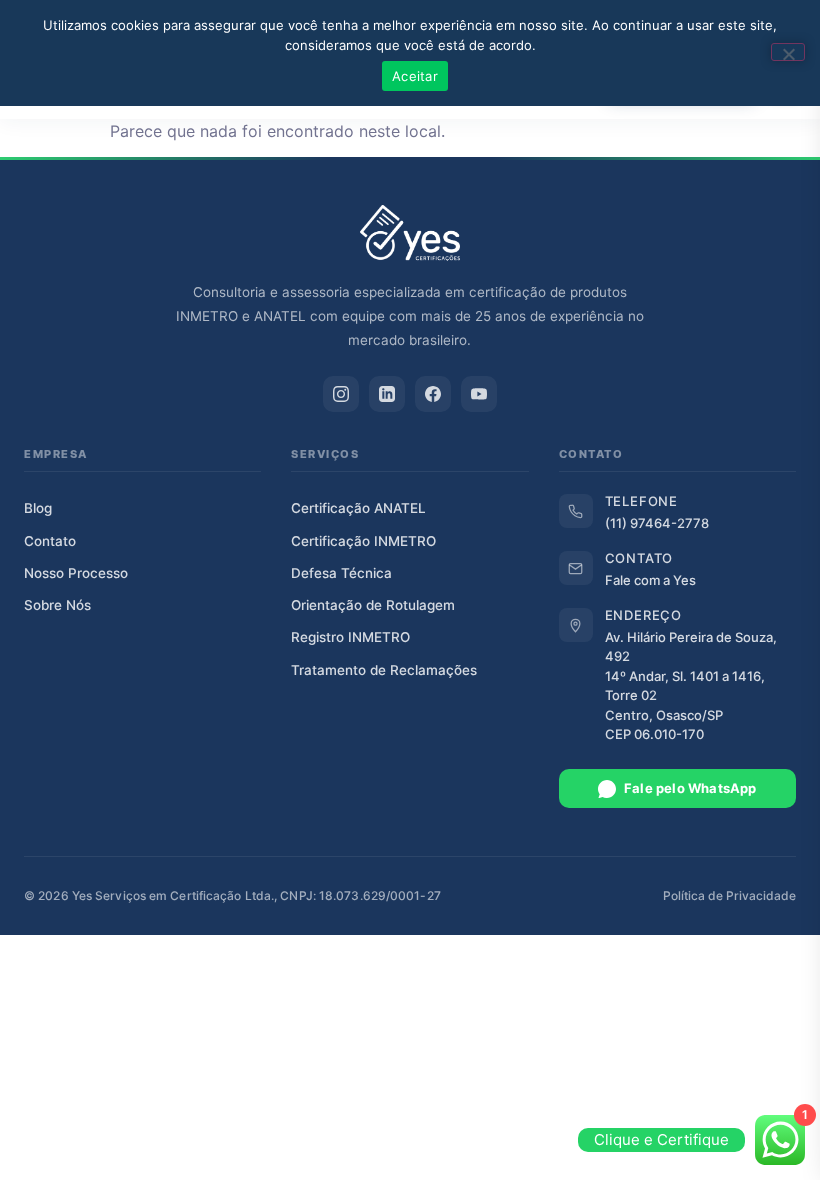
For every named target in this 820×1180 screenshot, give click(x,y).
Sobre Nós (57, 605)
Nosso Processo (76, 573)
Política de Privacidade (729, 895)
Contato (50, 541)
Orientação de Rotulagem (373, 605)
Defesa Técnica (341, 573)
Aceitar (415, 76)
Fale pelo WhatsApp (690, 788)
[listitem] (341, 394)
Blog (38, 508)
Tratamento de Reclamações (384, 670)
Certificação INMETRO (363, 541)
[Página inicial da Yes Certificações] (410, 233)
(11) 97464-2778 (657, 523)
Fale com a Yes (650, 580)
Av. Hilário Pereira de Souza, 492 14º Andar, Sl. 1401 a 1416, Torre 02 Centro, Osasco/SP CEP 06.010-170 (691, 686)
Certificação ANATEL (358, 508)
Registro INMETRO (350, 637)
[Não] (788, 52)
